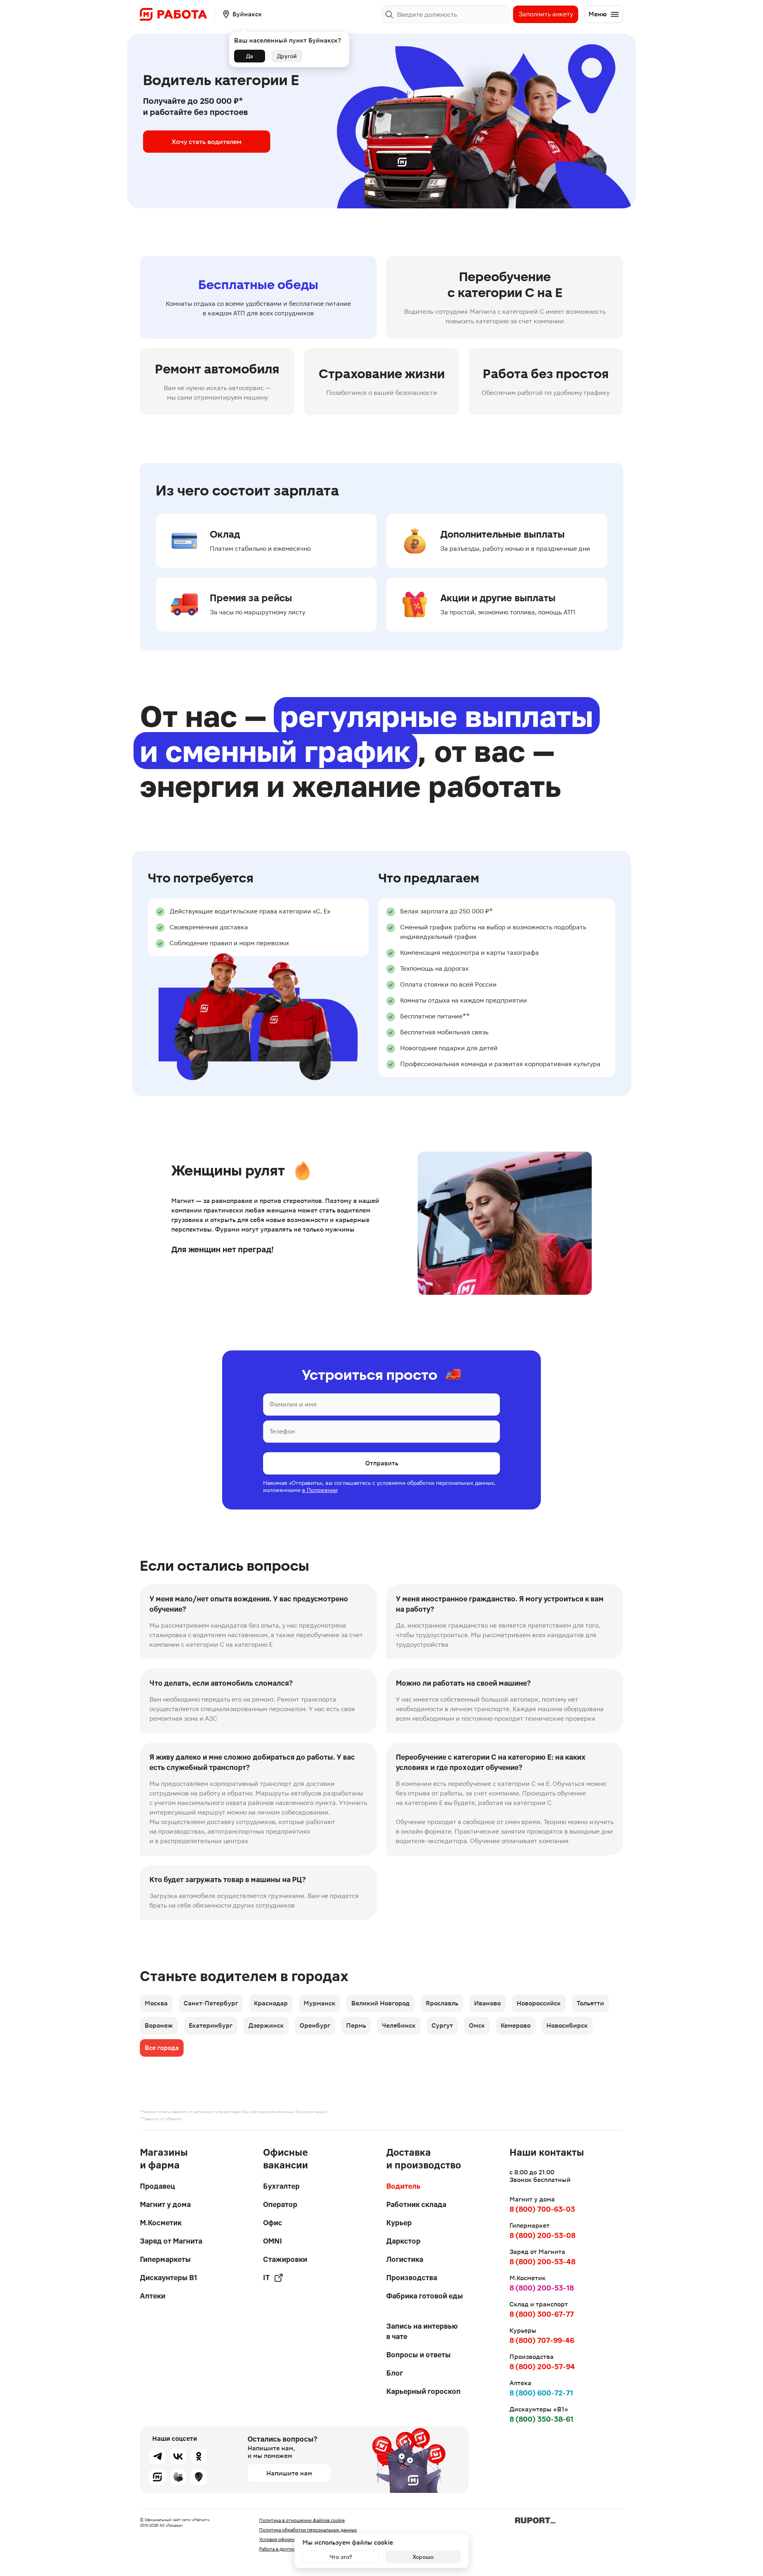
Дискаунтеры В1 (168, 2278)
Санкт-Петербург (211, 2003)
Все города (162, 2048)
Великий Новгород (381, 2003)
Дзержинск (266, 2025)
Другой (287, 56)
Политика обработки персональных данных (308, 2530)
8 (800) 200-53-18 (542, 2288)
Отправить (382, 1463)
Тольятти (590, 2003)
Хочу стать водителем (207, 142)
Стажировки (285, 2259)
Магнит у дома (165, 2204)
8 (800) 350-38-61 (541, 2419)
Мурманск (320, 2003)
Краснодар (271, 2003)
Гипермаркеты (165, 2259)
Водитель (403, 2186)
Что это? (341, 2557)
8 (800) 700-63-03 (542, 2209)
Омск (477, 2025)
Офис (273, 2223)
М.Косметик (161, 2223)
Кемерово (516, 2025)
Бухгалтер (281, 2186)
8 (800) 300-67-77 (542, 2314)
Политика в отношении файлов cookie (302, 2520)
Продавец (157, 2186)
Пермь (356, 2025)
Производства (412, 2278)
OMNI (273, 2241)
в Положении (320, 1490)
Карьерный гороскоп (423, 2391)
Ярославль (442, 2003)
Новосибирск (567, 2025)
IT (266, 2278)
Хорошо (423, 2557)
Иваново (487, 2003)
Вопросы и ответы (418, 2355)
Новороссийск (539, 2003)
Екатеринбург (211, 2025)
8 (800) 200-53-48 (542, 2262)
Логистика (405, 2259)
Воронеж (159, 2025)
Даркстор (403, 2241)
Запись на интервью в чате (422, 2331)
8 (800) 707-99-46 (542, 2340)
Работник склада (416, 2204)
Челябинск (399, 2025)
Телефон (282, 1431)
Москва (156, 2003)
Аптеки (153, 2296)
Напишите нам (289, 2473)
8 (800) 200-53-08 (542, 2235)
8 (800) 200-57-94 (542, 2367)
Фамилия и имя (293, 1404)
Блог (395, 2373)
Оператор (280, 2204)
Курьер (399, 2223)
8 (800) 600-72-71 (541, 2393)
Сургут (442, 2025)
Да (250, 56)
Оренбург (315, 2025)
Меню (598, 14)
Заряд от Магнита (171, 2241)
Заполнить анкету (546, 14)
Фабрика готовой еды (425, 2296)
